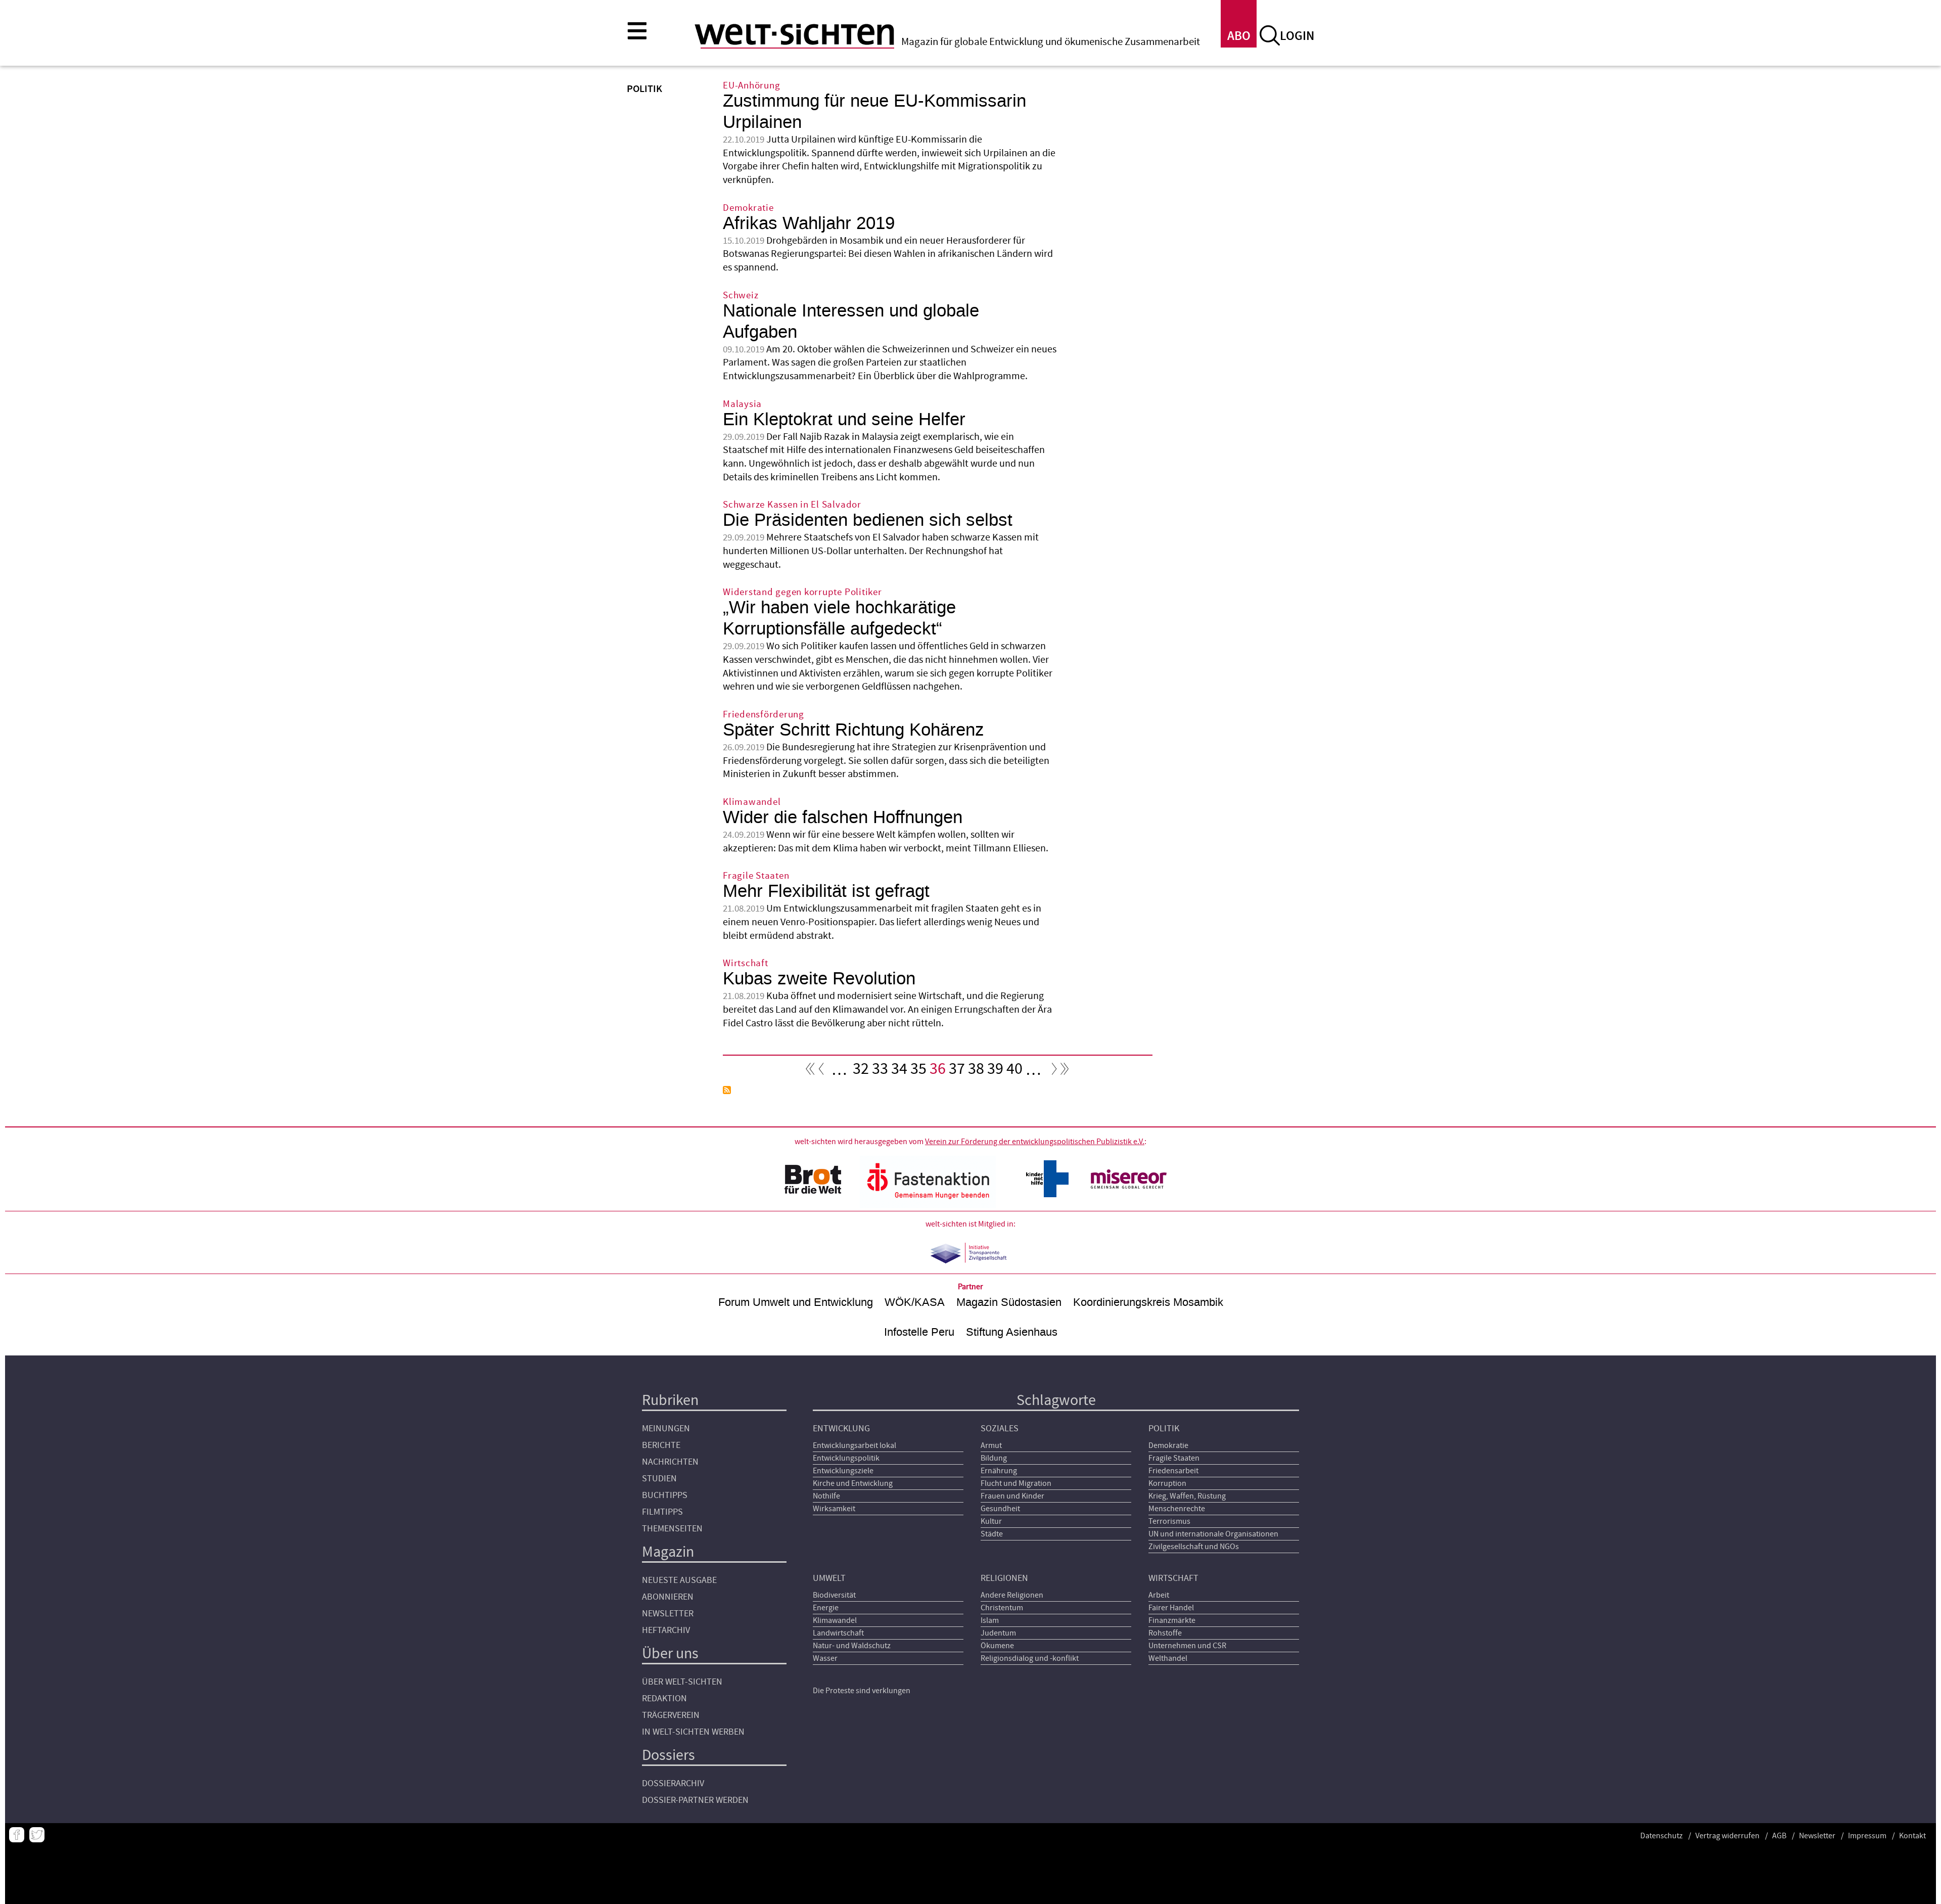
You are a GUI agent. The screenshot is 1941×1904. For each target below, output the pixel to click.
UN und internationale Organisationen (1213, 1534)
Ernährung (999, 1471)
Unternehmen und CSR (1187, 1646)
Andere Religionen (1012, 1595)
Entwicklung (841, 1429)
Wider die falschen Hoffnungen (843, 817)
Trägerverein (671, 1715)
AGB (1779, 1836)
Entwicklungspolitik (846, 1458)
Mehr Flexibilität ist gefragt (826, 891)
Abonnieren (668, 1597)
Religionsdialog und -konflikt (1030, 1658)
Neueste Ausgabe (679, 1580)
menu (637, 30)
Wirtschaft (746, 963)
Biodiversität (834, 1595)
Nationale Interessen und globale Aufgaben (851, 321)
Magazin (668, 1552)
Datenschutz (1661, 1836)
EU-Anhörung (751, 86)
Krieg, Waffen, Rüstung (1187, 1496)
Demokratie (748, 208)
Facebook (17, 1835)
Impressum (1867, 1836)
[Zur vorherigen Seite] (823, 1071)
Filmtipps (662, 1512)
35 (918, 1071)
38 (976, 1071)
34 (899, 1071)
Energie (826, 1608)
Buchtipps (665, 1495)
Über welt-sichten (682, 1682)
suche (1270, 35)
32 (861, 1071)
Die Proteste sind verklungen (862, 1691)
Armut (991, 1445)
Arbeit (1159, 1595)
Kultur (991, 1521)
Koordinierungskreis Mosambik (1148, 1302)
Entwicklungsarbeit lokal (854, 1445)
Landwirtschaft (838, 1633)
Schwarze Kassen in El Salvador (792, 505)
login (1297, 36)
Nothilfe (826, 1496)
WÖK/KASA (915, 1302)
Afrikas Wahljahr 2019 (809, 223)
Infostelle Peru (919, 1332)
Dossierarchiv (673, 1783)
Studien (659, 1479)
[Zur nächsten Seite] (1052, 1071)
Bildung (994, 1458)
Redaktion (664, 1698)
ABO (1239, 36)
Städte (992, 1534)
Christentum (1002, 1608)
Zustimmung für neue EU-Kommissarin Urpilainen (874, 111)
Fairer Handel (1171, 1608)
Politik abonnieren (727, 1090)
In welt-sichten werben (693, 1732)
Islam (990, 1620)
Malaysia (742, 404)
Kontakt (1912, 1836)
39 (995, 1071)
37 (957, 1071)
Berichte (661, 1445)
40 (1014, 1071)
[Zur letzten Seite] (1065, 1071)
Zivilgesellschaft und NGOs (1194, 1547)
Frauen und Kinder (1012, 1496)
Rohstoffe (1165, 1633)
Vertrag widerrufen (1727, 1836)
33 (880, 1071)
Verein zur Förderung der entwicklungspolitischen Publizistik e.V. (1035, 1142)
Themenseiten (672, 1529)
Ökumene (997, 1646)
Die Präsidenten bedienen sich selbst (868, 520)
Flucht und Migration (1016, 1483)
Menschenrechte (1177, 1509)
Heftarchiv (666, 1630)
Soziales (1000, 1429)
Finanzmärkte (1172, 1620)
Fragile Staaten (756, 876)
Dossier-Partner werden (695, 1800)
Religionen (1004, 1578)
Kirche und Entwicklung (853, 1483)
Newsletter (668, 1614)
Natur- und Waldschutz (852, 1646)
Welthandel (1168, 1658)
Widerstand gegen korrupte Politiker (802, 592)
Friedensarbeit (1173, 1471)
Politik (1164, 1429)
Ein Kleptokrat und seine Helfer (844, 419)
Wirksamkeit (834, 1509)
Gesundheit (1000, 1509)
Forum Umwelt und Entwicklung (796, 1302)
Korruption (1167, 1483)
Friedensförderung (764, 715)
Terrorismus (1169, 1521)
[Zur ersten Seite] (810, 1071)
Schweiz (741, 296)
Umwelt (829, 1578)
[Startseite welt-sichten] (794, 34)
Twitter (37, 1835)
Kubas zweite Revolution (819, 979)
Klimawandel (752, 802)
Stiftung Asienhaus (1012, 1332)
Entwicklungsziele (843, 1471)
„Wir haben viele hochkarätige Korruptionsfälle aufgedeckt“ (839, 618)
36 (938, 1071)
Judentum (998, 1633)
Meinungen (666, 1429)
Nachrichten (670, 1462)
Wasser (825, 1658)
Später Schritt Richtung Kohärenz (853, 730)
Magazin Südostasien (1009, 1302)
